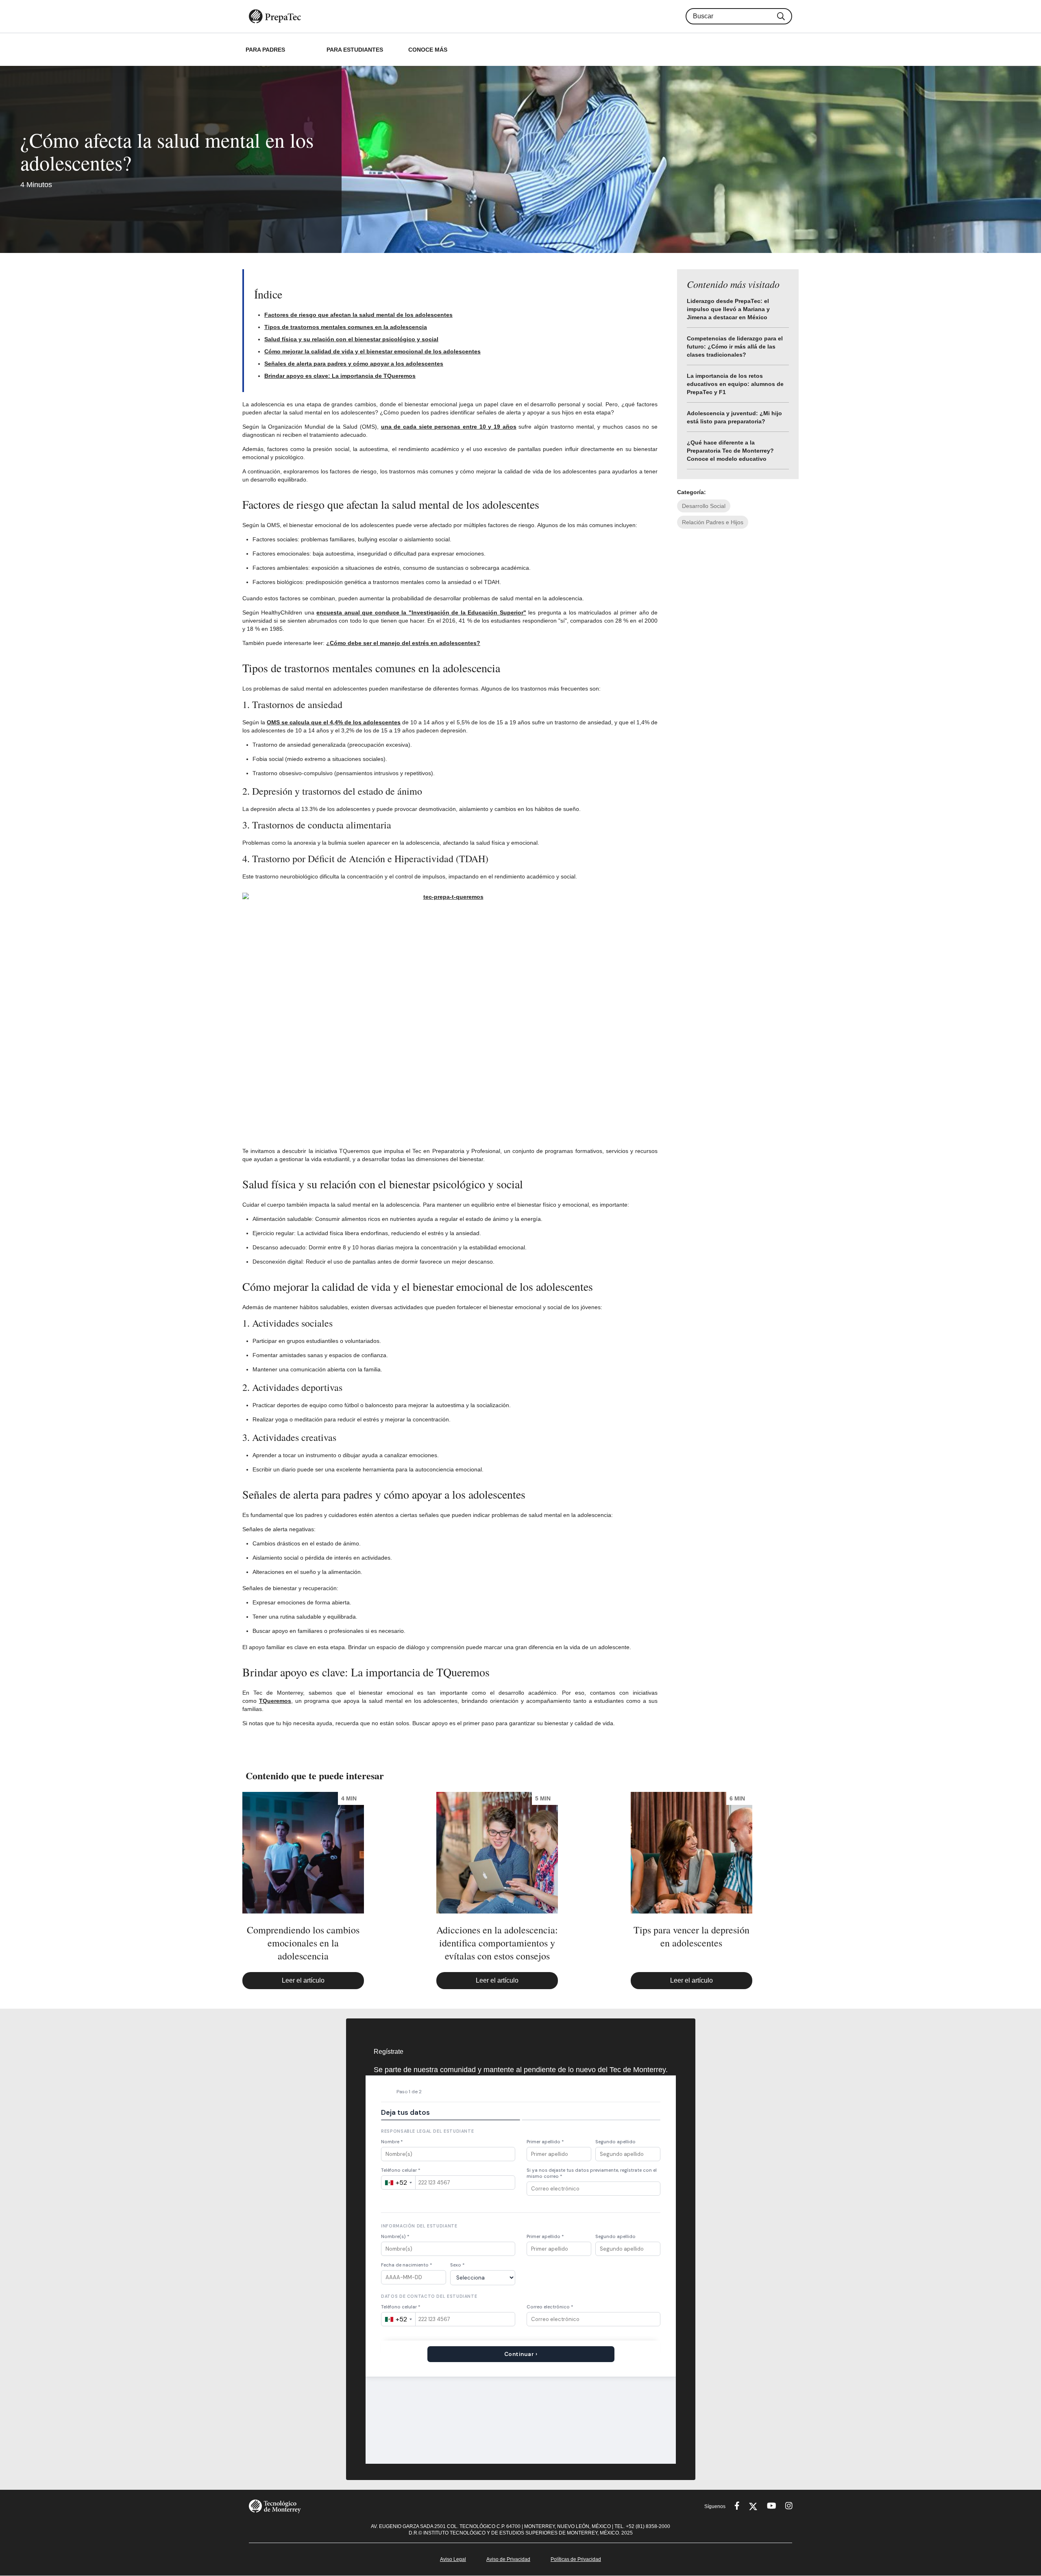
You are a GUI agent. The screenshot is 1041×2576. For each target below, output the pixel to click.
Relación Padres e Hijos (713, 522)
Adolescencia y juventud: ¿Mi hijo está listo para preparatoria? (734, 417)
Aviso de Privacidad (508, 2559)
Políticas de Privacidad (576, 2559)
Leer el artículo (303, 1980)
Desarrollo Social (704, 506)
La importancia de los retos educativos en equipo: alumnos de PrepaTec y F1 (735, 384)
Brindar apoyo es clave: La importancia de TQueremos (340, 376)
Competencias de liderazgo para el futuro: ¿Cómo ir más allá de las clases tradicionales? (735, 347)
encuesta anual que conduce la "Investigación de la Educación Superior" (421, 612)
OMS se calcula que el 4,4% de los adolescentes (334, 722)
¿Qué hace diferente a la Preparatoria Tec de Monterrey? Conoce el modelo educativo (730, 451)
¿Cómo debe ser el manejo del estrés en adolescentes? (403, 643)
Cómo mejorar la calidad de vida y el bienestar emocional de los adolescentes (372, 351)
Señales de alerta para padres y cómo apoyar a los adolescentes (354, 364)
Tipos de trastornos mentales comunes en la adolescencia (346, 327)
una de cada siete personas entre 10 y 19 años (449, 427)
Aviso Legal (453, 2559)
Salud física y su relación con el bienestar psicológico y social (351, 339)
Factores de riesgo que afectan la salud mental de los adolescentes (358, 315)
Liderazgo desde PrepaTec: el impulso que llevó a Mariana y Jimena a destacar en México (728, 309)
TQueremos (275, 1701)
